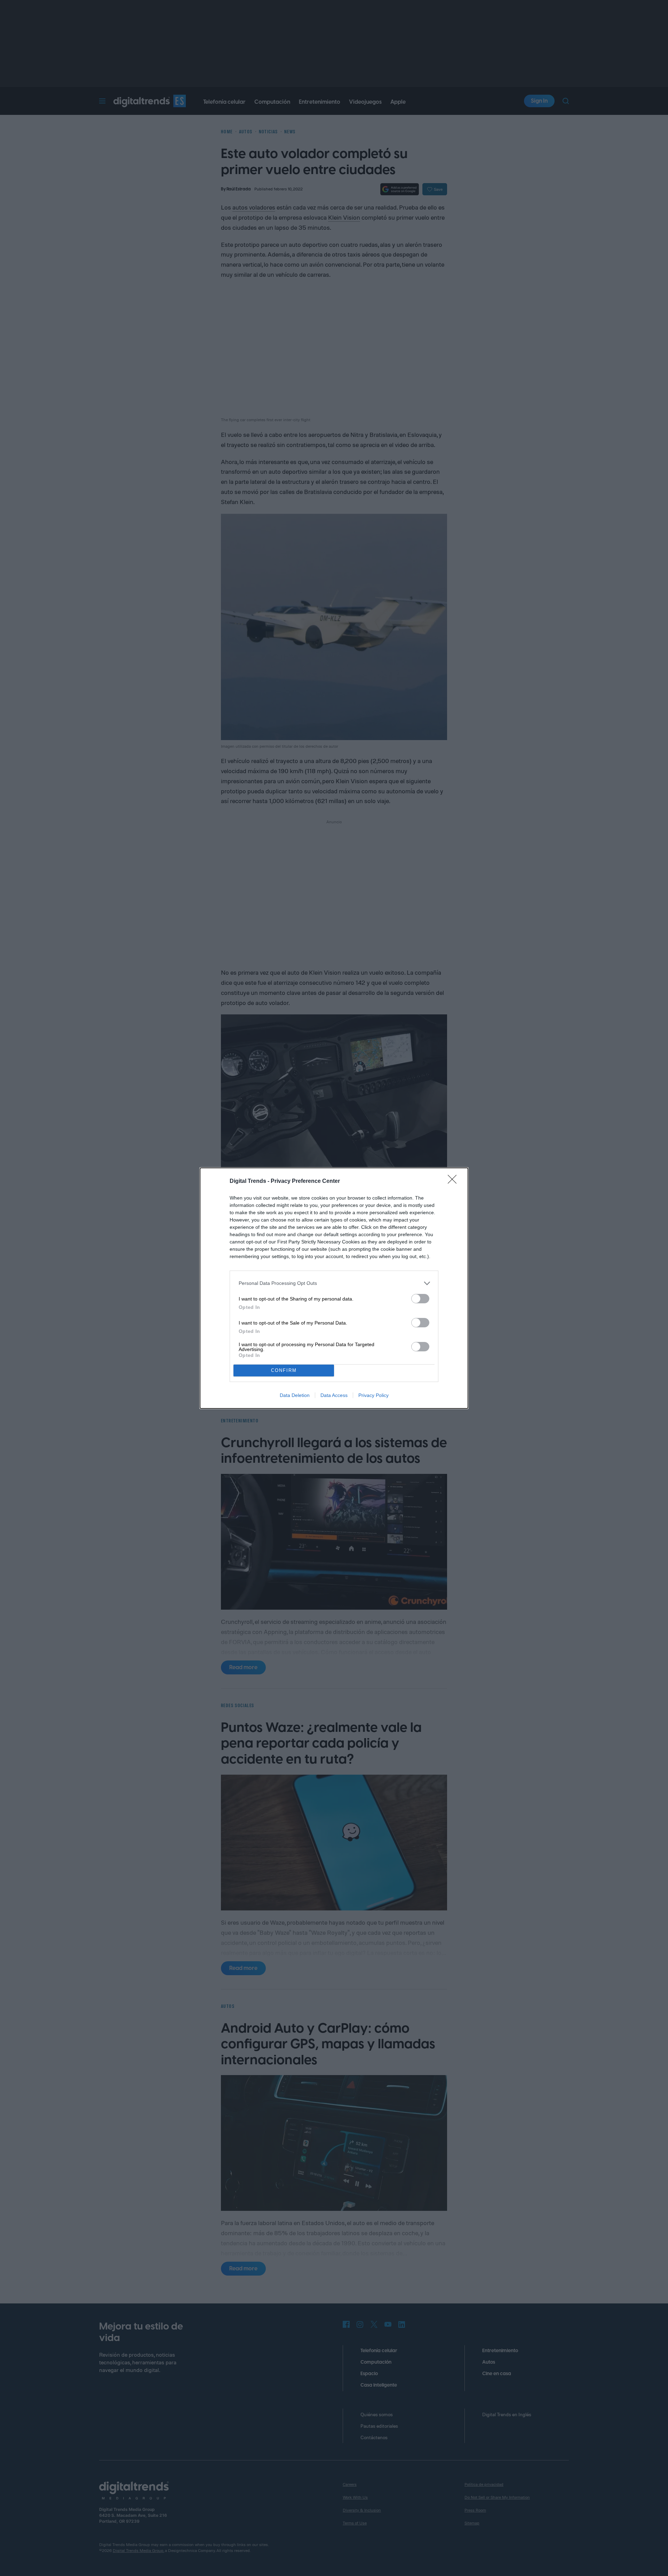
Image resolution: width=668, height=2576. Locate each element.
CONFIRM (284, 1370)
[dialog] (334, 1288)
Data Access (334, 1395)
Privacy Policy (373, 1395)
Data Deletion (295, 1395)
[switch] (420, 1299)
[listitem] (334, 1283)
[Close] (454, 1181)
